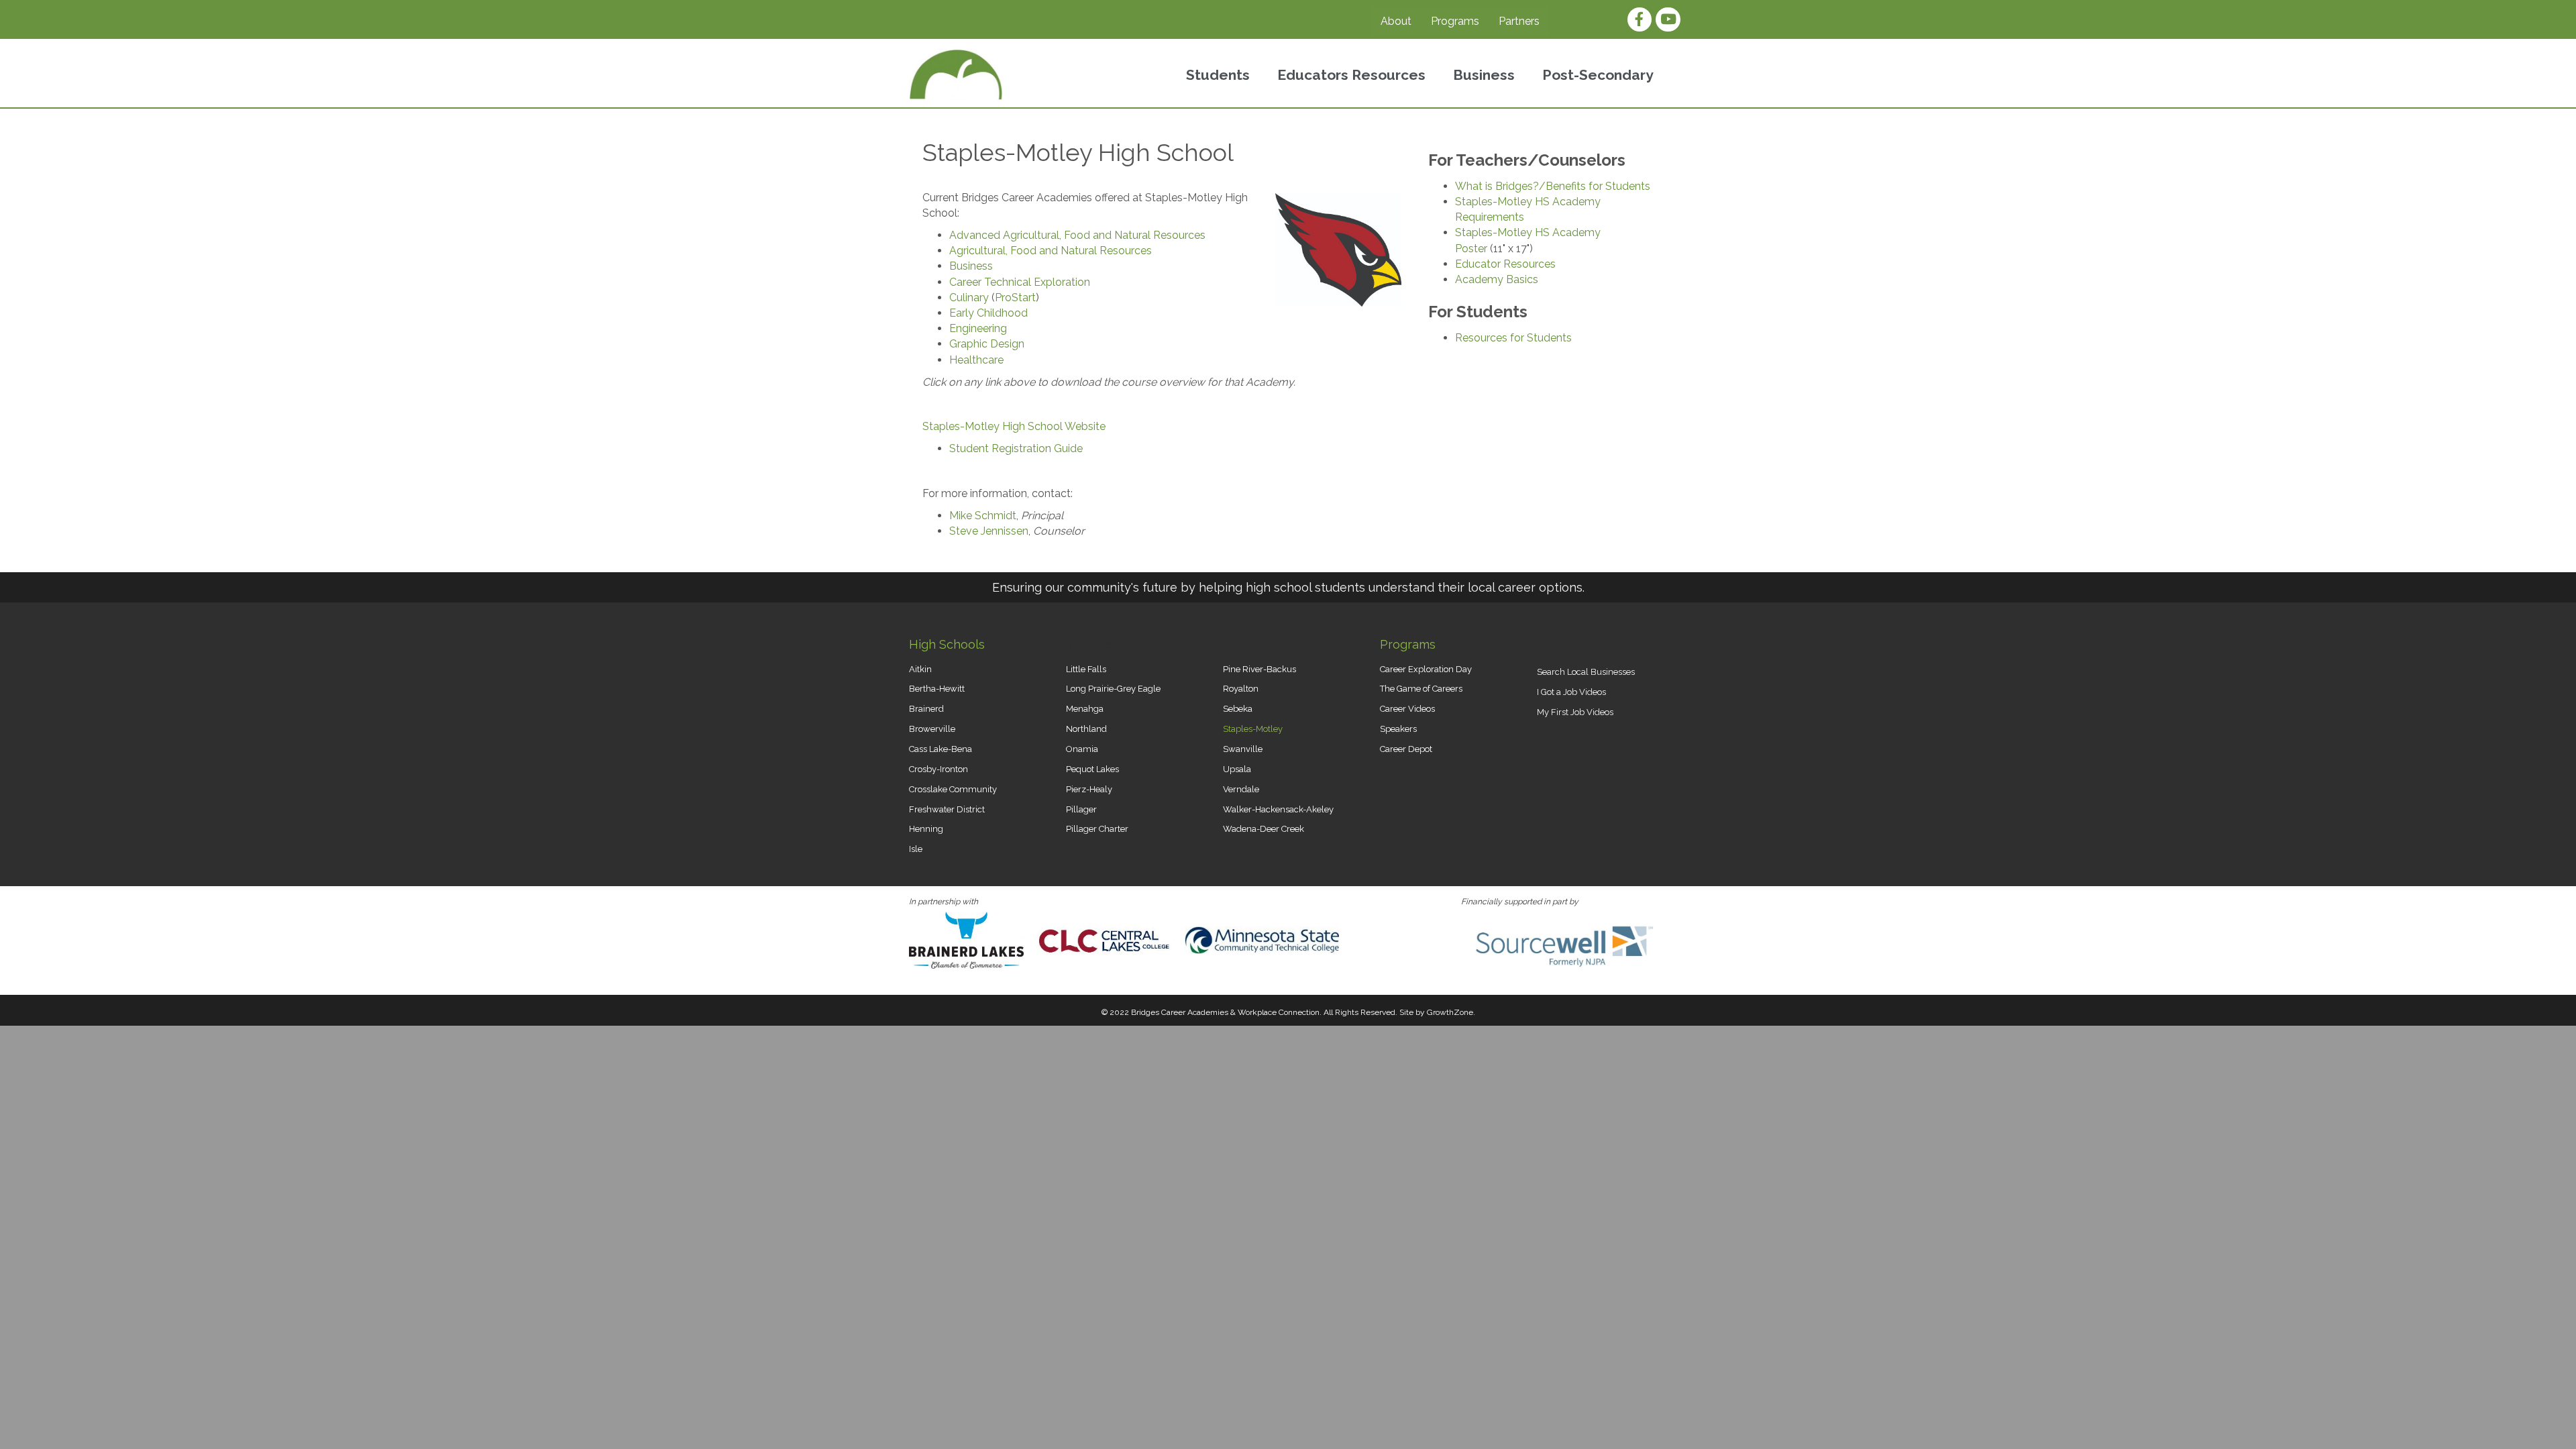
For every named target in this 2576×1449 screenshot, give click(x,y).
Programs (1455, 21)
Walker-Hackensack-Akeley (1278, 809)
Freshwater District (947, 809)
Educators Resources (1351, 75)
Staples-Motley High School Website (1014, 426)
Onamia (1082, 749)
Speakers (1398, 729)
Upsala (1237, 769)
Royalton (1241, 689)
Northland (1086, 729)
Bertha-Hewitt (937, 689)
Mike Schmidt (983, 516)
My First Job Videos (1575, 712)
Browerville (932, 729)
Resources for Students (1513, 338)
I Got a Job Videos (1571, 692)
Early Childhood (988, 313)
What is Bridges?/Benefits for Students (1553, 186)
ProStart (1015, 298)
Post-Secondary (1598, 75)
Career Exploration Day (1426, 669)
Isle (916, 849)
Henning (926, 829)
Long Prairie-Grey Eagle (1113, 689)
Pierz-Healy (1089, 789)
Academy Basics (1497, 279)
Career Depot (1406, 749)
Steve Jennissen (989, 531)
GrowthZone (1450, 1012)
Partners (1519, 21)
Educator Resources (1505, 264)
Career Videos (1407, 709)
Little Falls (1086, 669)
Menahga (1085, 709)
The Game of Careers (1421, 689)
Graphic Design (987, 344)
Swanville (1243, 749)
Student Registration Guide (1016, 448)
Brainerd (926, 709)
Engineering (978, 328)
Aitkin (920, 669)
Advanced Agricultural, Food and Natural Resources (1077, 235)
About (1396, 21)
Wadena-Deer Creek (1264, 829)
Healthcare (976, 360)
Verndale (1241, 789)
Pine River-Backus (1259, 669)
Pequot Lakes (1092, 769)
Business (1484, 75)
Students (1218, 75)
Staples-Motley (1253, 729)
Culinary (969, 298)
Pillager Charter (1097, 829)
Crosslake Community (953, 789)
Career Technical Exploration (1020, 282)
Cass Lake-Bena (941, 749)
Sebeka (1238, 709)
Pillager (1081, 809)
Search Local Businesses (1586, 672)
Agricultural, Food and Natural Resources (1051, 251)
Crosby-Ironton (938, 769)
